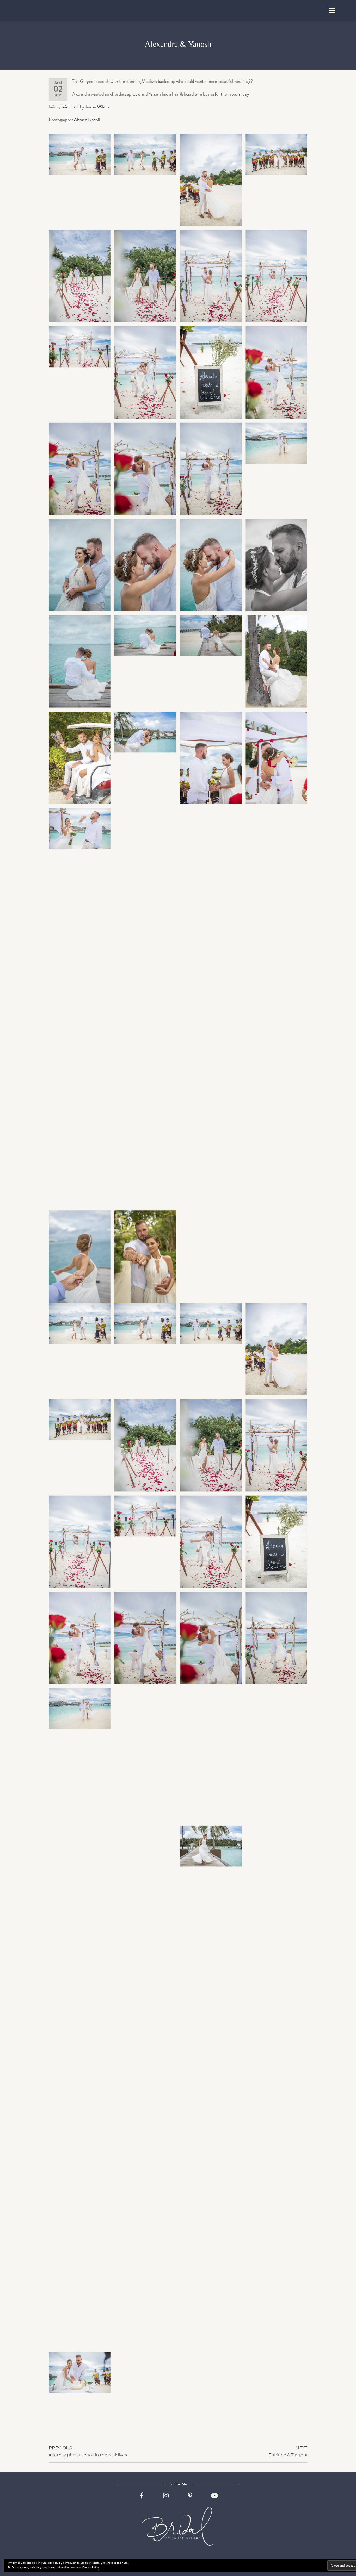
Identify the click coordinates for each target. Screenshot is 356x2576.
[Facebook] (142, 2500)
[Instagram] (166, 2500)
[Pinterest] (190, 2500)
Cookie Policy (91, 2567)
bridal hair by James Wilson (85, 107)
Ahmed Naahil (87, 119)
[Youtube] (214, 2500)
